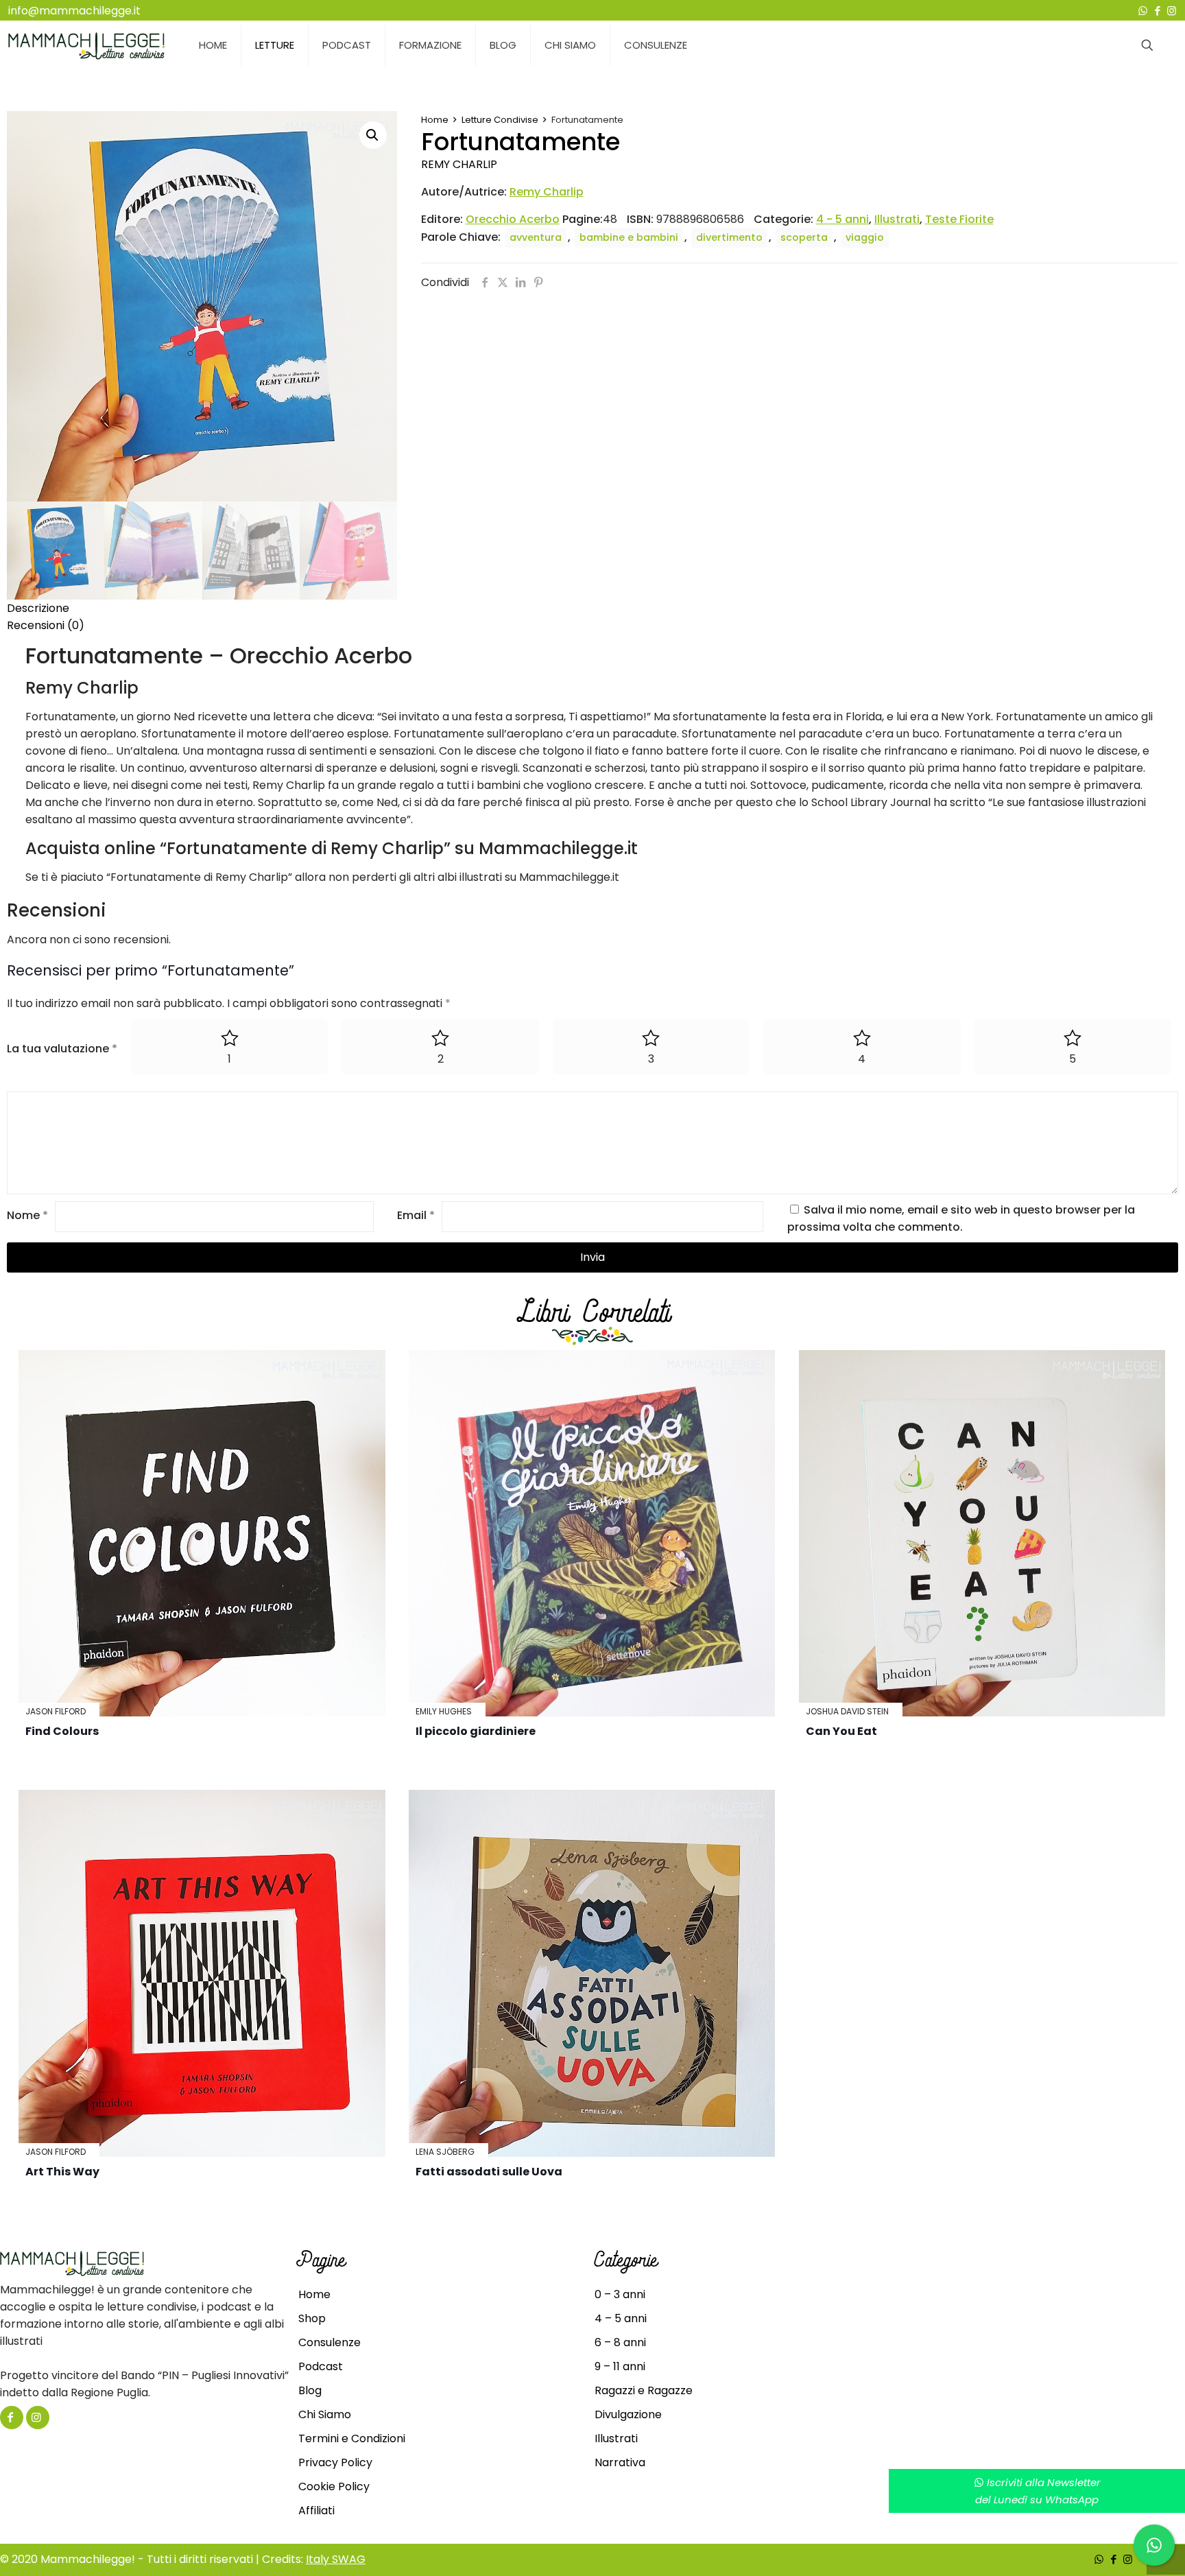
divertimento (729, 237)
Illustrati (897, 219)
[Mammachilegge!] (86, 45)
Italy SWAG (336, 2559)
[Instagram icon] (1172, 11)
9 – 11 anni (620, 2366)
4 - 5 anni (842, 219)
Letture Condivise (500, 120)
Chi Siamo (325, 2414)
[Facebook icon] (1157, 11)
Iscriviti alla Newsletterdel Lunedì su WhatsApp (1038, 2491)
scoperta (804, 237)
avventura (536, 237)
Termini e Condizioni (352, 2438)
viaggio (865, 237)
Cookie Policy (334, 2486)
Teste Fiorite (959, 219)
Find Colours (62, 1731)
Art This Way (62, 2172)
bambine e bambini (629, 237)
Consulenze (330, 2342)
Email (416, 1215)
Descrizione (38, 608)
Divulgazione (628, 2414)
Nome (27, 1215)
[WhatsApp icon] (1143, 11)
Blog (310, 2390)
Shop (312, 2318)
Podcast (321, 2366)
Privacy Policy (335, 2462)
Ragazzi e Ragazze (644, 2390)
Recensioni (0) (46, 625)
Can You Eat (841, 1731)
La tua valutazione (62, 1049)
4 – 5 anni (621, 2318)
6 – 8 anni (620, 2342)
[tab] (592, 608)
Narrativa (620, 2462)
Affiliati (316, 2510)
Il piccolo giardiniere (476, 1731)
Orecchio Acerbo (513, 219)
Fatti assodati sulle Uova (489, 2172)
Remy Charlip (459, 164)
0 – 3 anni (620, 2294)
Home (435, 120)
